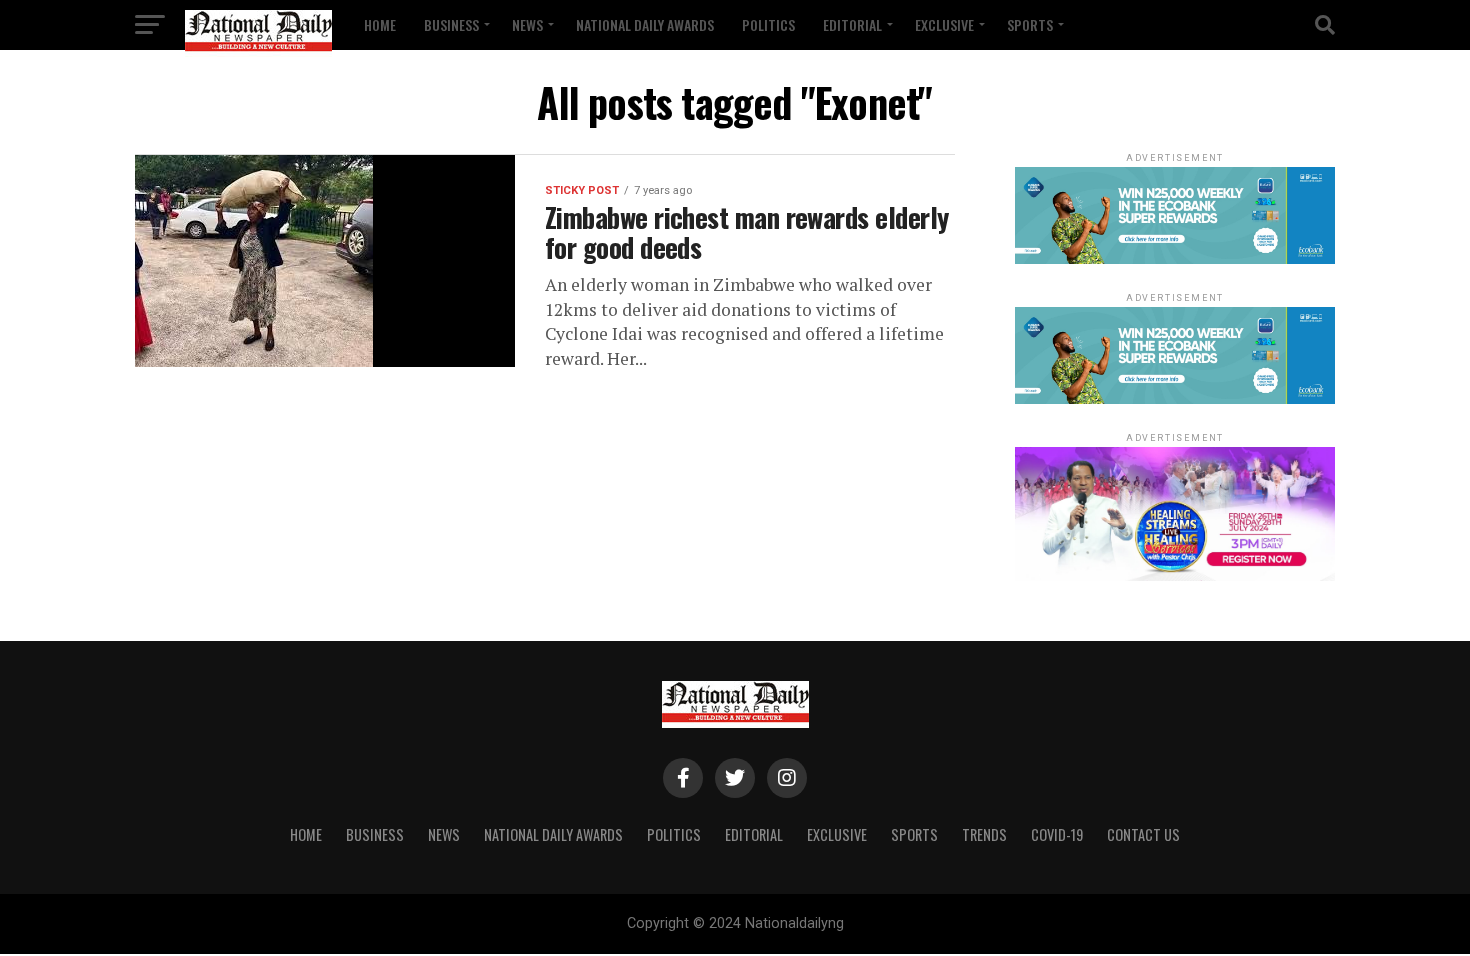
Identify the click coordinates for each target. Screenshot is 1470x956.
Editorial (852, 24)
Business (451, 24)
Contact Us (1143, 834)
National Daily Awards (645, 24)
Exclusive (944, 24)
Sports (1030, 24)
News (527, 24)
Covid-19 (1057, 834)
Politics (768, 24)
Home (380, 24)
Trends (984, 834)
